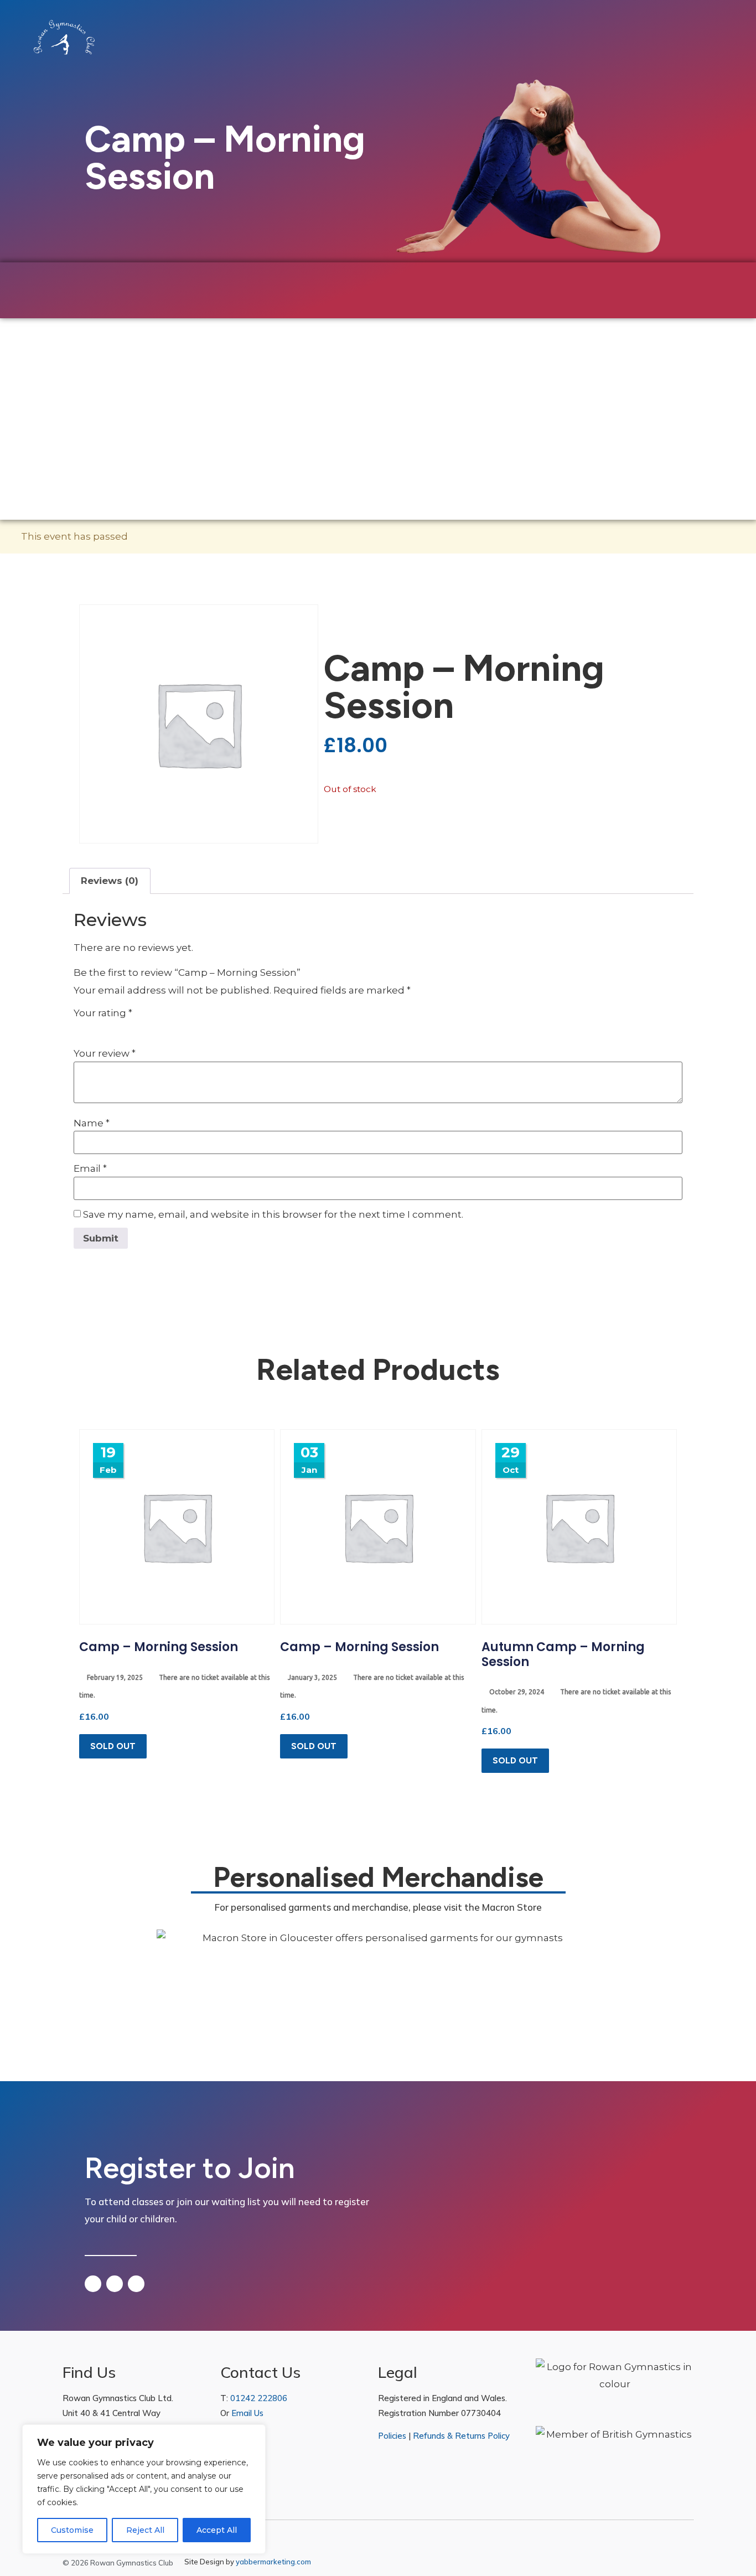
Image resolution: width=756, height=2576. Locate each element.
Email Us (247, 2413)
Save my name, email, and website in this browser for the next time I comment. (273, 1215)
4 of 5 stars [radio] (127, 1028)
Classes (94, 391)
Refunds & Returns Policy (461, 2436)
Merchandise (260, 391)
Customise (72, 2530)
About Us (330, 391)
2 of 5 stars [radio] (96, 1028)
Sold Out (113, 1746)
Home (44, 391)
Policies (392, 2436)
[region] (144, 2489)
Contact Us (410, 391)
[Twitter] (136, 2284)
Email (90, 1169)
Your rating (103, 1013)
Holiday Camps (178, 391)
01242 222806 (259, 2398)
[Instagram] (115, 2284)
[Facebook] (93, 2284)
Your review (105, 1054)
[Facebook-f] (663, 2563)
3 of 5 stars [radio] (111, 1028)
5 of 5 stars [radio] (142, 1028)
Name (92, 1123)
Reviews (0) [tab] (110, 881)
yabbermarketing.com (273, 2562)
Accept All (217, 2530)
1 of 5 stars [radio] (80, 1028)
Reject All (145, 2530)
